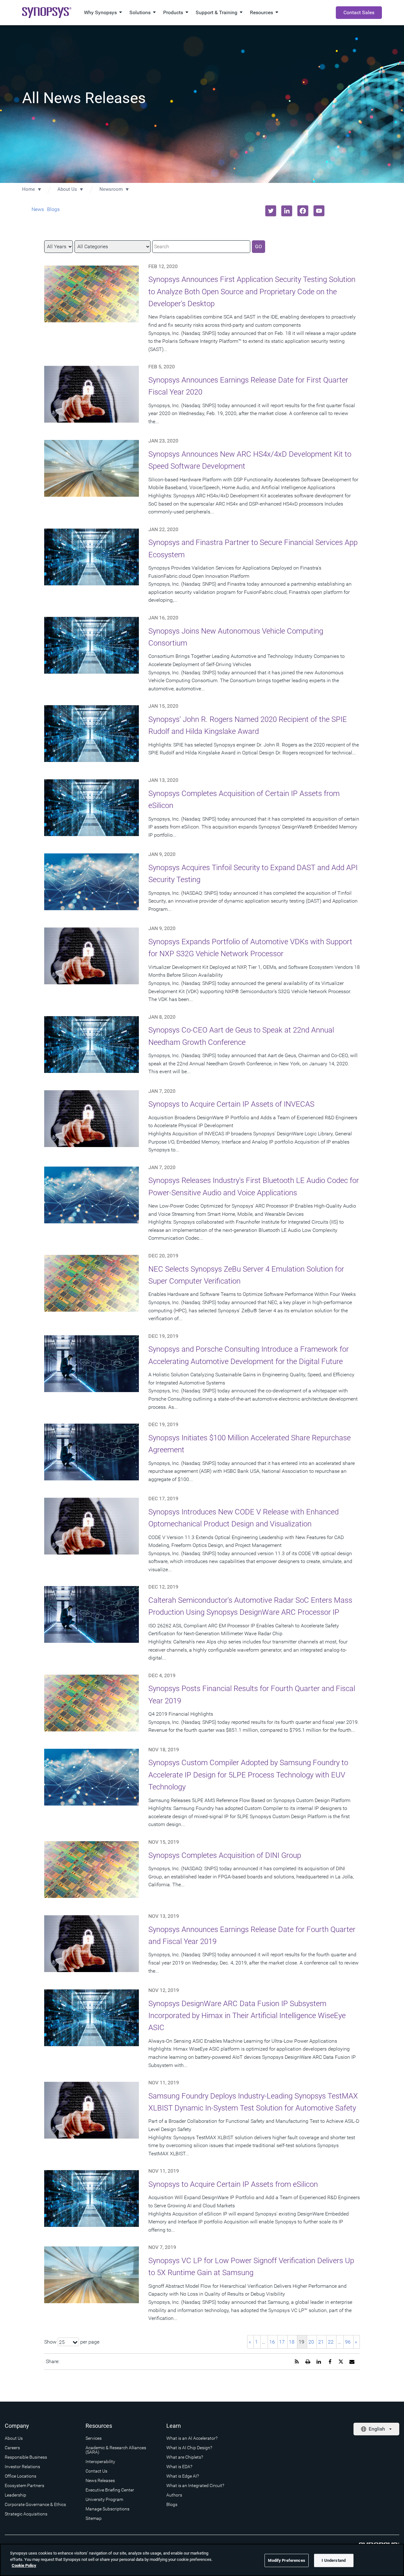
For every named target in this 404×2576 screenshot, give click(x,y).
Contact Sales (359, 12)
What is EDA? (179, 2467)
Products (173, 12)
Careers (12, 2448)
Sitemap (94, 2518)
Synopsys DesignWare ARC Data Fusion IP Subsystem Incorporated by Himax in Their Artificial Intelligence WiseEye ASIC (247, 2016)
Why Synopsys (100, 12)
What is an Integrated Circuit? (195, 2485)
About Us (67, 189)
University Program (104, 2499)
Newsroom (111, 189)
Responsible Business (26, 2457)
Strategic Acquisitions (26, 2514)
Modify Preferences (286, 2560)
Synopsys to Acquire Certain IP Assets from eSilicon (233, 2184)
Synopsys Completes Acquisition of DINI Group (225, 1855)
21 (321, 2342)
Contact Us (96, 2471)
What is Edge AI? (183, 2476)
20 (311, 2342)
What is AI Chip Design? (189, 2448)
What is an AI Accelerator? (192, 2438)
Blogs (53, 209)
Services (94, 2438)
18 (292, 2342)
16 (272, 2342)
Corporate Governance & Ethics (35, 2504)
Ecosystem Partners (24, 2485)
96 (348, 2342)
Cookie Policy (24, 2565)
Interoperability (100, 2462)
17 (282, 2342)
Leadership (15, 2495)
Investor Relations (22, 2467)
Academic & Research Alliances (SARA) (116, 2450)
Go (258, 246)
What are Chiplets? (185, 2457)
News (38, 209)
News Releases (100, 2480)
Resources (261, 12)
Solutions (140, 12)
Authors (174, 2495)
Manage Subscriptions (107, 2509)
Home (29, 189)
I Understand (334, 2560)
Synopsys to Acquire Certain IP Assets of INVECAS (231, 1104)
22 (331, 2342)
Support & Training (217, 12)
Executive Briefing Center (110, 2490)
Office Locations (21, 2476)
